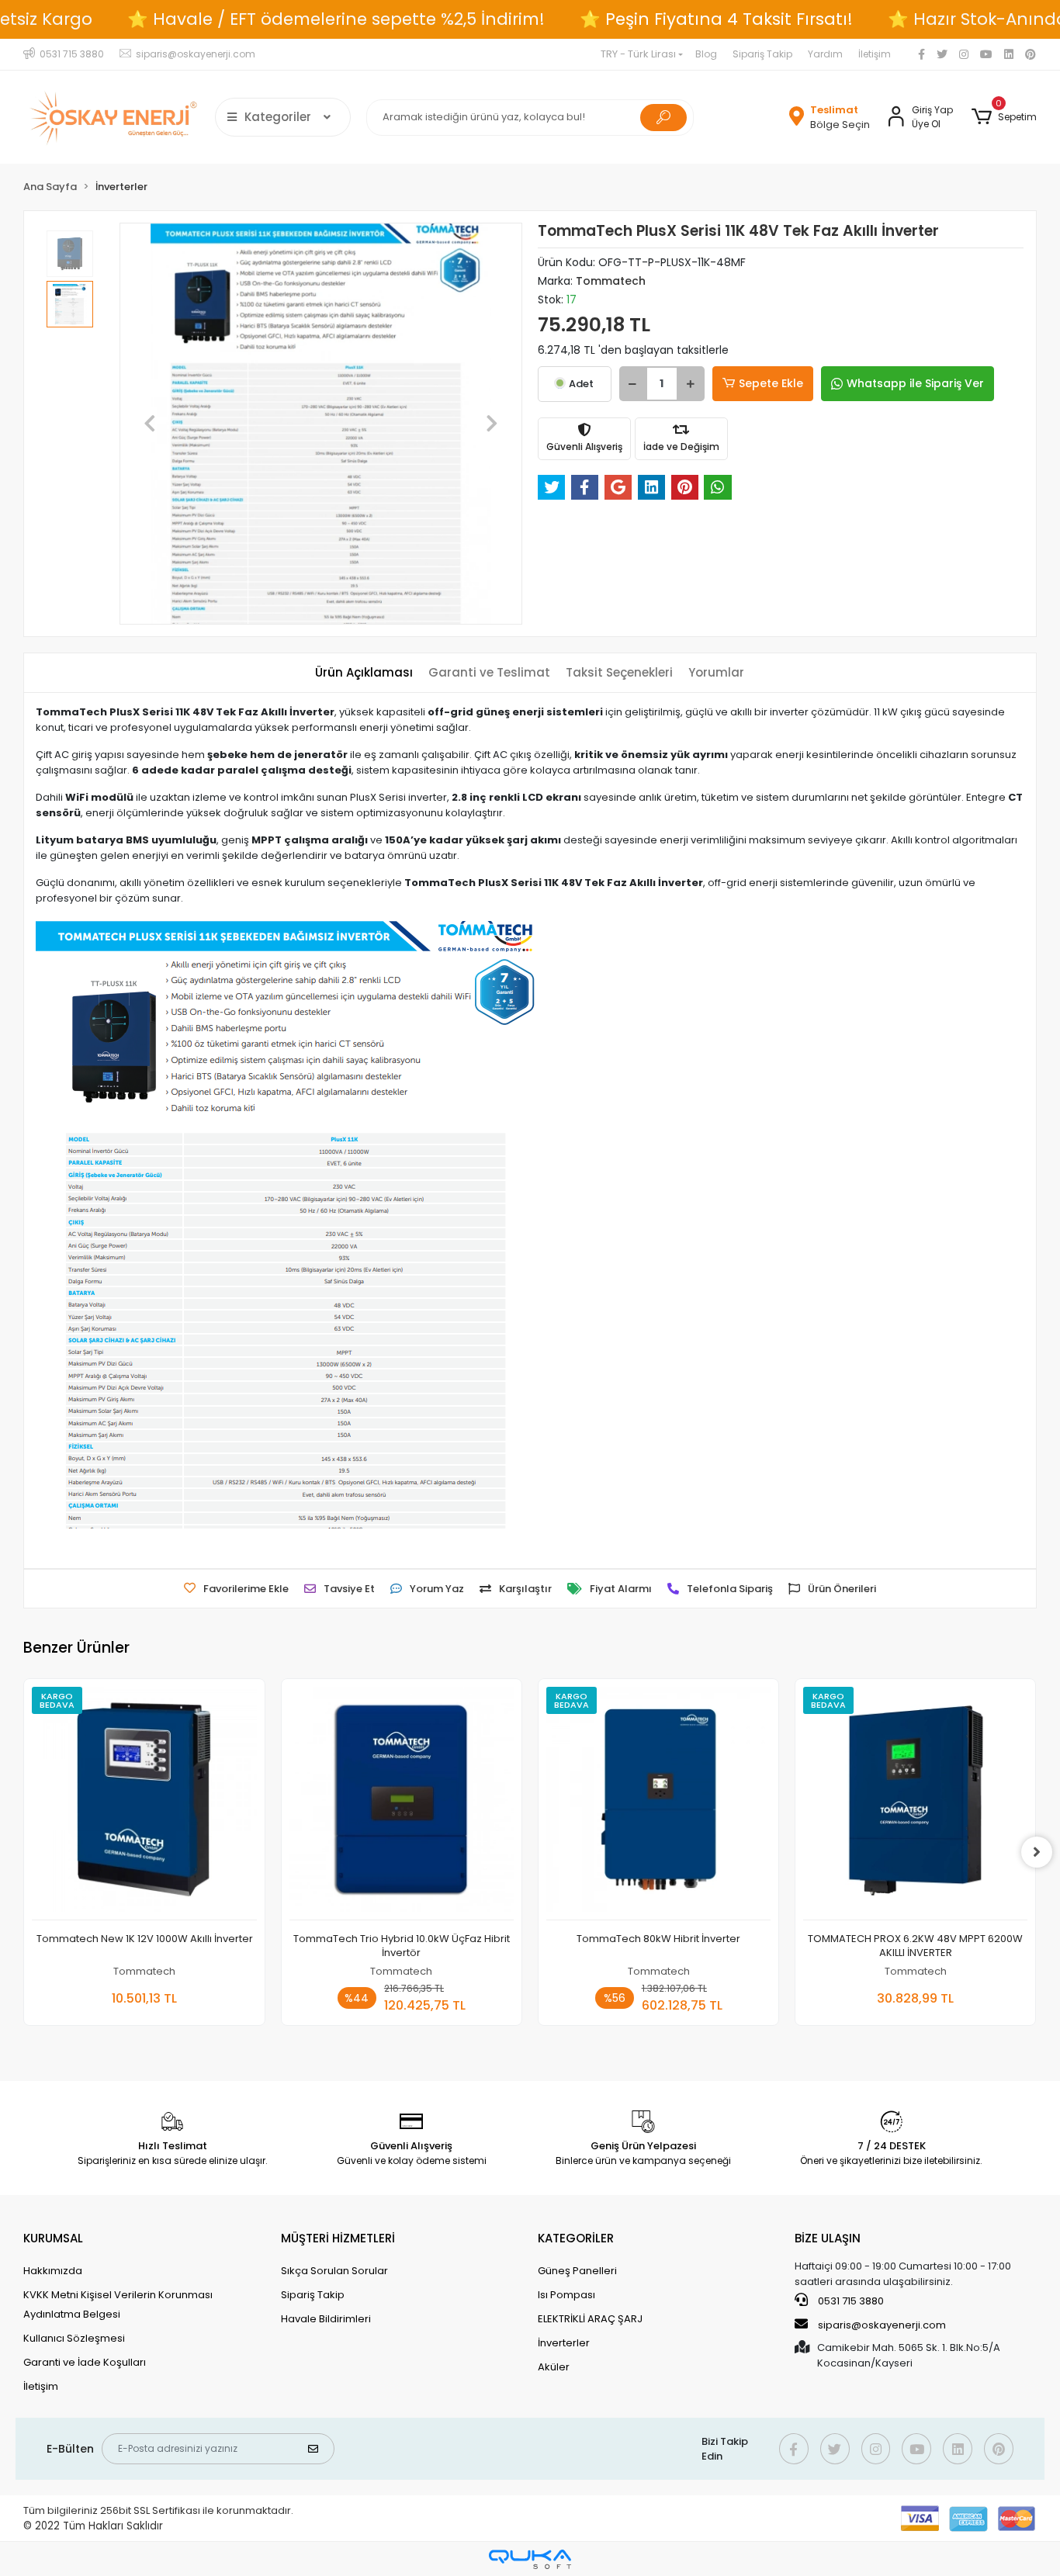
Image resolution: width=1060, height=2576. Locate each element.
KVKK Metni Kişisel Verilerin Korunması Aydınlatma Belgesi (118, 2304)
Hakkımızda (53, 2271)
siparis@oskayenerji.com (881, 2325)
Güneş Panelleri (577, 2271)
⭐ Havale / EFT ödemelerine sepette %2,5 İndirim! (336, 19)
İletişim (875, 54)
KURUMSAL (53, 2238)
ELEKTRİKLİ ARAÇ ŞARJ (590, 2319)
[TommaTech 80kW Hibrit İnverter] (658, 1803)
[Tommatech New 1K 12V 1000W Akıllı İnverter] (144, 1803)
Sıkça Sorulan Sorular (334, 2271)
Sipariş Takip (762, 54)
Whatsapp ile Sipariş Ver (915, 383)
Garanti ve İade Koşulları (85, 2362)
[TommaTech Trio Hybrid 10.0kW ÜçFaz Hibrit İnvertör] (402, 1803)
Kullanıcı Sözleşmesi (74, 2338)
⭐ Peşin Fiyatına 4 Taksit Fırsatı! (716, 19)
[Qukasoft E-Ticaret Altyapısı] (530, 2559)
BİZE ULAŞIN (828, 2238)
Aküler (554, 2367)
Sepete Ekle (771, 383)
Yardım (825, 54)
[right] (1037, 1852)
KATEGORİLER (576, 2238)
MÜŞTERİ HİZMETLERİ (338, 2238)
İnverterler (564, 2343)
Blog (706, 54)
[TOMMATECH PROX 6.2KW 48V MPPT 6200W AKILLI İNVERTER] (915, 1803)
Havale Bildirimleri (326, 2319)
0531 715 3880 (850, 2301)
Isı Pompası (566, 2295)
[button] (1004, 117)
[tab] (364, 673)
